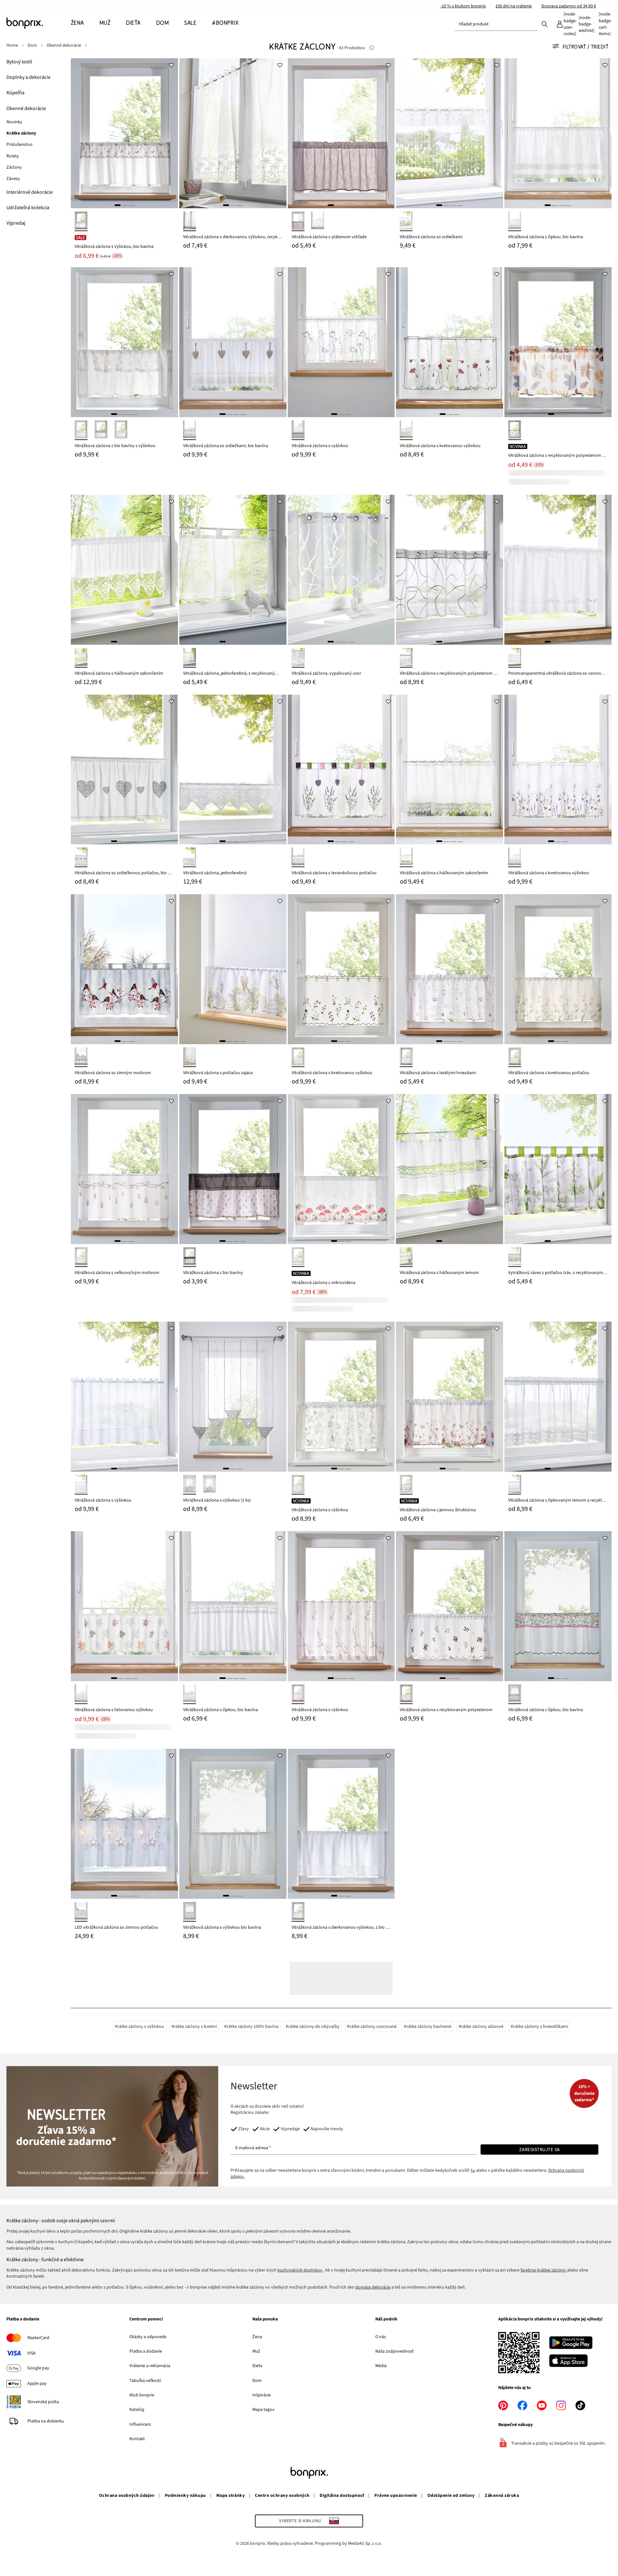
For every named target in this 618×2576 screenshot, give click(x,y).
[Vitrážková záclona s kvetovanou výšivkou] (449, 342)
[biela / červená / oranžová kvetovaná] (406, 430)
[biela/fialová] (298, 857)
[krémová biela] (190, 1912)
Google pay (38, 2368)
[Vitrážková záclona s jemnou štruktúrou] (449, 1397)
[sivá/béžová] (190, 1257)
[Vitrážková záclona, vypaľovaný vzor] (341, 570)
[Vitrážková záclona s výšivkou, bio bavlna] (124, 133)
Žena (257, 2337)
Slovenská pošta (43, 2402)
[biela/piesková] (190, 430)
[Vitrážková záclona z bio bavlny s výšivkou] (124, 342)
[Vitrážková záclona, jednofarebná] (233, 770)
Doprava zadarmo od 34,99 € (569, 6)
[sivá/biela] (101, 430)
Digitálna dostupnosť (342, 2496)
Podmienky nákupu (185, 2496)
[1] (117, 205)
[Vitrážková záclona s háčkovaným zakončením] (124, 570)
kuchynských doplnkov (300, 2270)
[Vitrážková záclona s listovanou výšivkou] (124, 1606)
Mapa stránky (231, 2496)
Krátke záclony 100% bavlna (251, 2027)
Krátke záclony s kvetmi (194, 2027)
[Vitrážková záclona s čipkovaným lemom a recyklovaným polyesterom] (558, 1397)
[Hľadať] (545, 24)
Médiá (381, 2366)
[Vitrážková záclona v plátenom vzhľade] (341, 133)
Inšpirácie (262, 2395)
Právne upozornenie (396, 2496)
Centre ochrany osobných (282, 2496)
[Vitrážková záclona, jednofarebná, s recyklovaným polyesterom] (233, 570)
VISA (32, 2353)
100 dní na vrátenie (514, 6)
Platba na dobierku (46, 2421)
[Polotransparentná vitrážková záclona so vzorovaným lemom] (558, 570)
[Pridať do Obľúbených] (172, 65)
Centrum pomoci (146, 2319)
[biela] (190, 221)
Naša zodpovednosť (394, 2351)
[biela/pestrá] (190, 1057)
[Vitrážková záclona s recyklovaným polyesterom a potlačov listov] (558, 342)
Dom (257, 2381)
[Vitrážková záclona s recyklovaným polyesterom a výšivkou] (449, 570)
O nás (381, 2337)
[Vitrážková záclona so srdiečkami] (449, 133)
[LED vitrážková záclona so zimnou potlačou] (124, 1824)
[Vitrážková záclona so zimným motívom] (124, 969)
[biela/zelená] (515, 1057)
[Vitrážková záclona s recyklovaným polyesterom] (449, 1606)
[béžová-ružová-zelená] (81, 221)
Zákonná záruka (502, 2496)
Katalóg (137, 2410)
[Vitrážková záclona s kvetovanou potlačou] (558, 969)
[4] (351, 205)
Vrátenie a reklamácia (150, 2366)
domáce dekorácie (373, 2287)
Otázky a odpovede (148, 2337)
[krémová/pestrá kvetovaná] (515, 857)
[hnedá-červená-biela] (298, 1257)
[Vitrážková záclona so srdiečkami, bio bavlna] (233, 342)
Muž (256, 2351)
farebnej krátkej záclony (544, 2270)
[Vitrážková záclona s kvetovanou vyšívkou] (341, 969)
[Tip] (372, 48)
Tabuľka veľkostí (145, 2381)
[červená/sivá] (81, 1057)
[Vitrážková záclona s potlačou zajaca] (233, 969)
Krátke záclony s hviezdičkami (539, 2027)
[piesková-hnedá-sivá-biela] (515, 430)
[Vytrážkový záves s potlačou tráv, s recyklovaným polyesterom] (558, 1169)
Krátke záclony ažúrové (481, 2027)
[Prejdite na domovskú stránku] (39, 23)
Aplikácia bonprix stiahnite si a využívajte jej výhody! (551, 2319)
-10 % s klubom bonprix (463, 6)
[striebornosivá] (298, 221)
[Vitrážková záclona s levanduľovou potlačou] (341, 770)
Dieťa (257, 2366)
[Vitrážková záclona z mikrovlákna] (341, 1169)
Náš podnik (386, 2319)
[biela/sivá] (298, 430)
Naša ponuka (265, 2319)
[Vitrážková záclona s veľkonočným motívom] (124, 1169)
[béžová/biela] (121, 430)
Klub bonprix (142, 2395)
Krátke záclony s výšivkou (140, 2027)
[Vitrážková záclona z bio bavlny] (233, 1169)
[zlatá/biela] (406, 1057)
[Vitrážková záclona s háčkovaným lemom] (449, 1169)
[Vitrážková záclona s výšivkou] (124, 1397)
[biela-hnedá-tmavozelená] (81, 1694)
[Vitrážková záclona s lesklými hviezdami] (449, 969)
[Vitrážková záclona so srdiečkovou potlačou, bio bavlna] (124, 770)
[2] (124, 205)
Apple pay (37, 2384)
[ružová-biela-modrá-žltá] (515, 1694)
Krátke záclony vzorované (372, 2027)
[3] (131, 205)
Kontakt (137, 2439)
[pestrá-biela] (406, 1485)
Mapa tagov (263, 2410)
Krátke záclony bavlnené (428, 2027)
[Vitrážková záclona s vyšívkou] (341, 342)
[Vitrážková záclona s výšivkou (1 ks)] (233, 1397)
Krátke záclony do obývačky (313, 2027)
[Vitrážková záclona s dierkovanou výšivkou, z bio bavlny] (341, 1824)
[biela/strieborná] (81, 1912)
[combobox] (496, 24)
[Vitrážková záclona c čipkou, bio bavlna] (558, 1606)
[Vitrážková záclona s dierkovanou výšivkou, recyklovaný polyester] (233, 133)
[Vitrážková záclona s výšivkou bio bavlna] (233, 1824)
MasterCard (38, 2338)
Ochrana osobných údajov (127, 2496)
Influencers (140, 2424)
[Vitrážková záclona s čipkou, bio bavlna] (558, 133)
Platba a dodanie (23, 2319)
